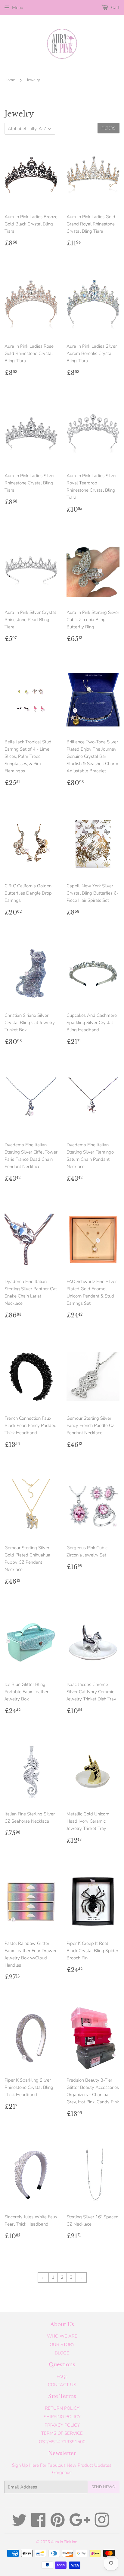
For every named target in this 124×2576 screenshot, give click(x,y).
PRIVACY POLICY (62, 2425)
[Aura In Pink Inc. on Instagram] (102, 2524)
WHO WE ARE (62, 2336)
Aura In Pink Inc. (64, 2542)
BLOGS (62, 2353)
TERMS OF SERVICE (62, 2433)
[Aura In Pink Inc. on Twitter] (19, 2524)
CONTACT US (62, 2385)
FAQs (62, 2376)
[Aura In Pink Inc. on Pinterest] (58, 2524)
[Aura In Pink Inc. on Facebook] (39, 2524)
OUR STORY (62, 2345)
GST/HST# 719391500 (62, 2442)
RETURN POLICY (62, 2408)
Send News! (104, 2487)
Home (10, 80)
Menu (18, 8)
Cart (115, 8)
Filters (108, 128)
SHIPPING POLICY (62, 2417)
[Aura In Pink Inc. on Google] (80, 2524)
